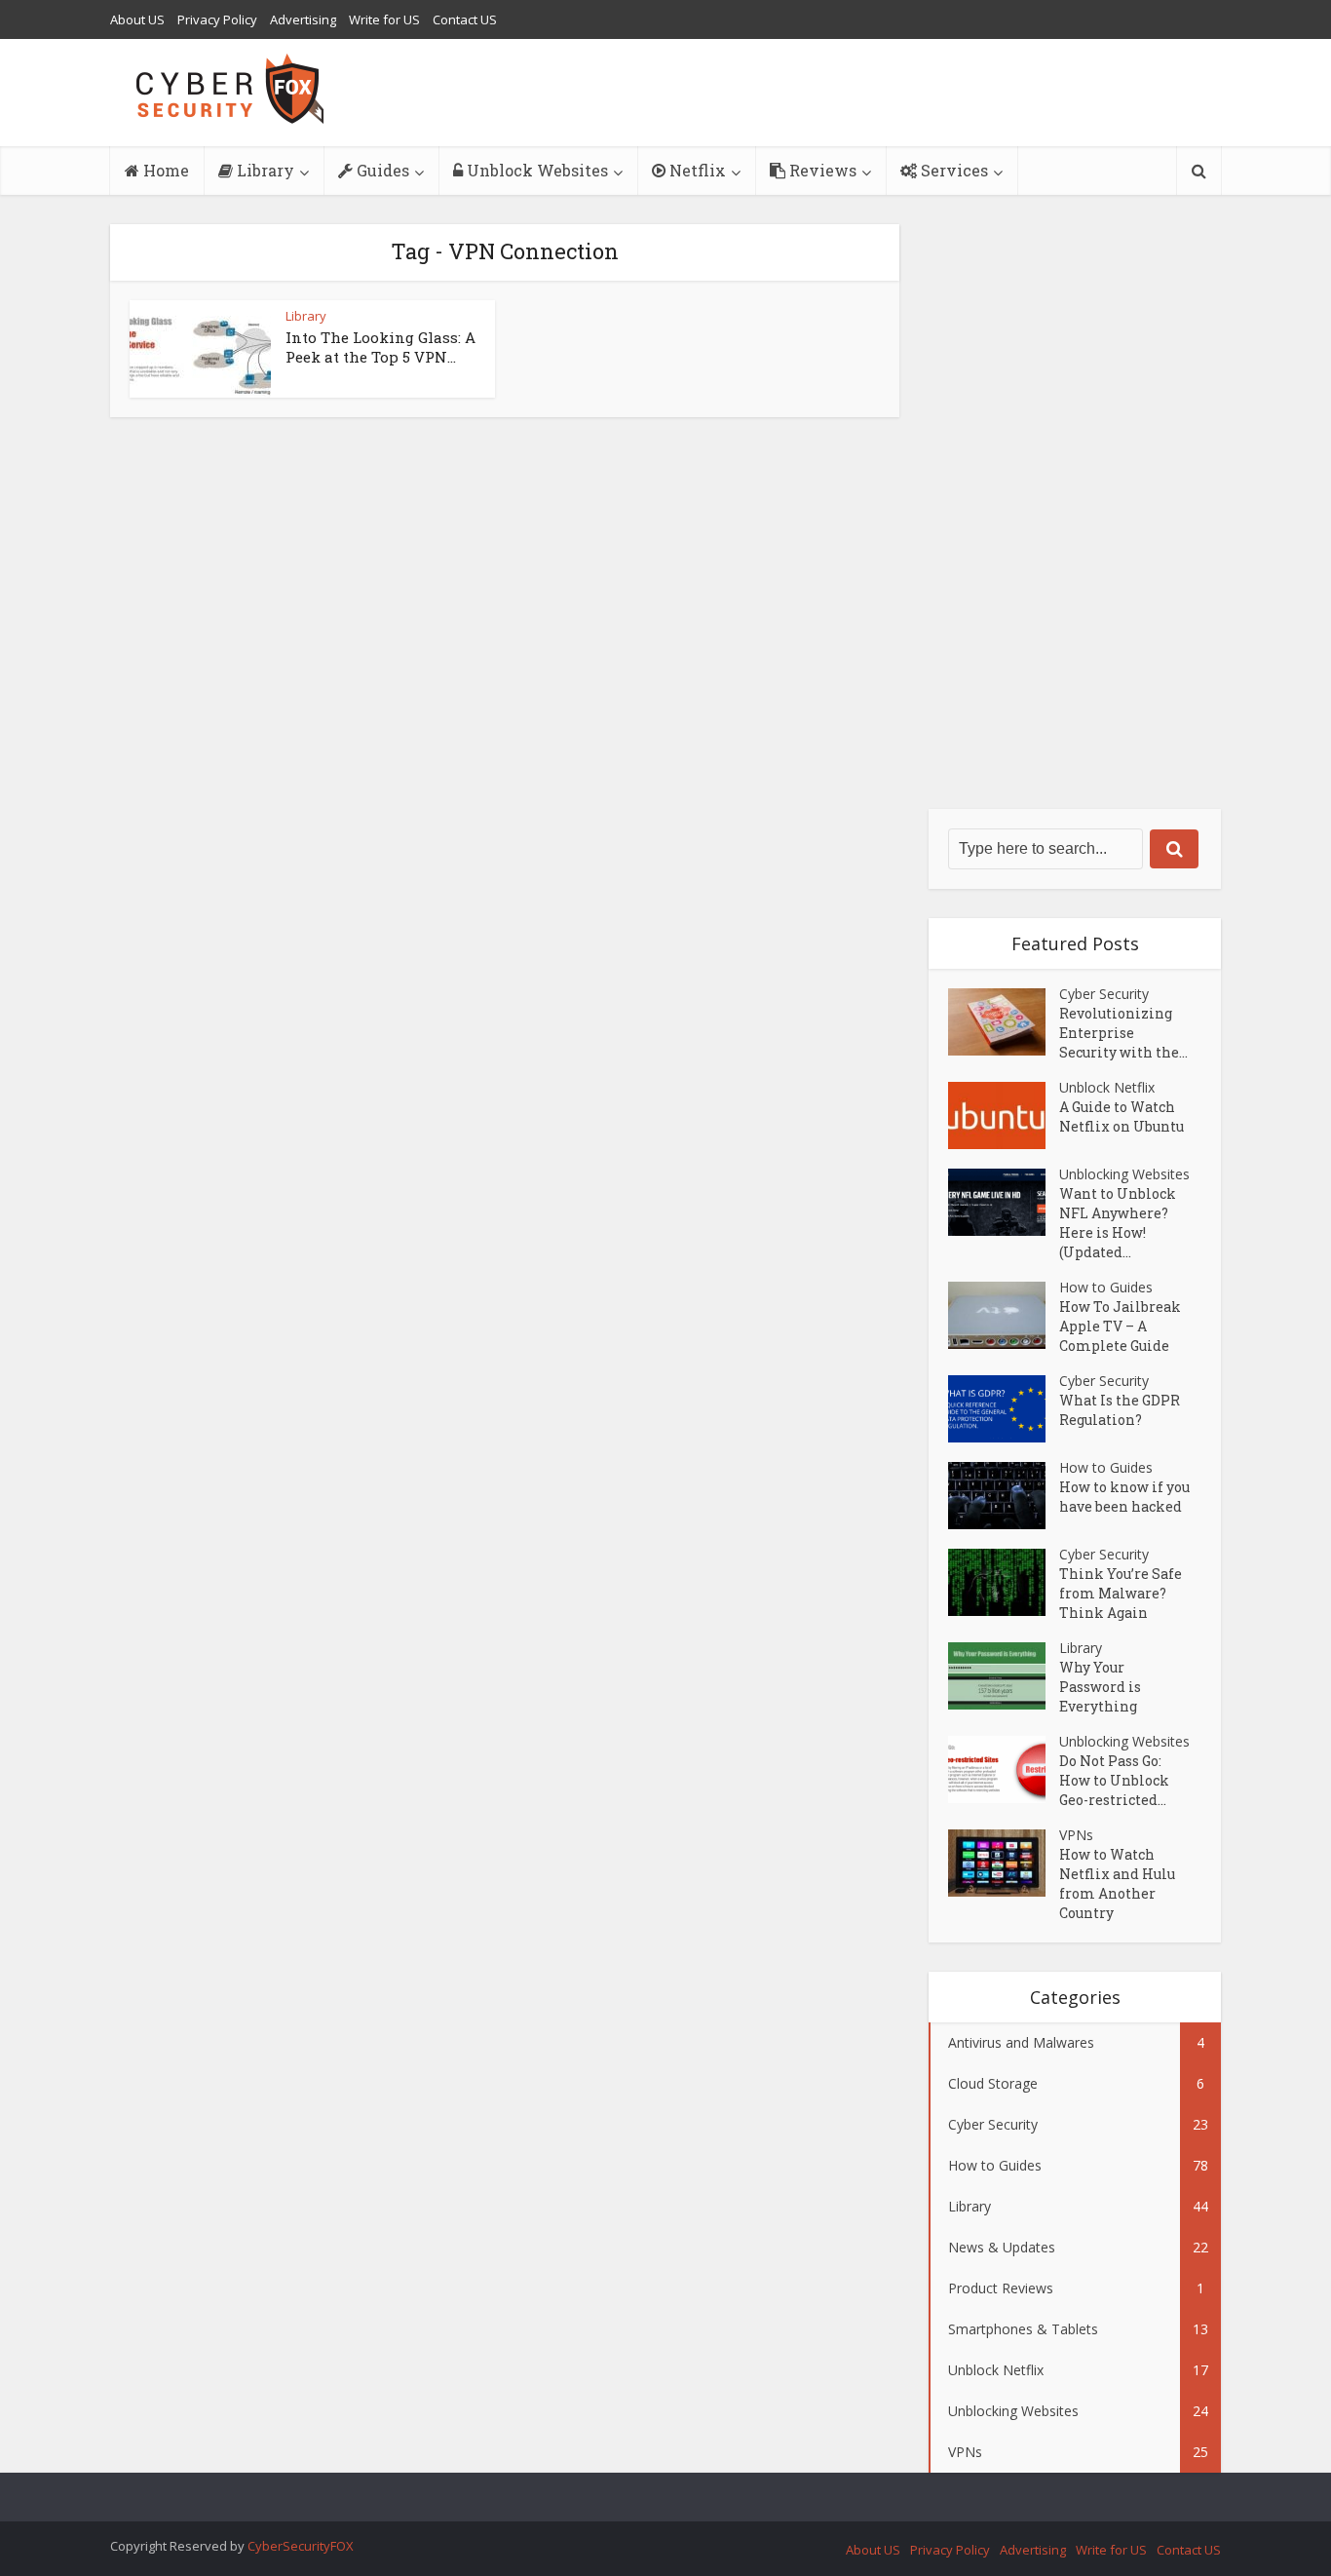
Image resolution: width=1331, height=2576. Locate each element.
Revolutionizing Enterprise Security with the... (1123, 1033)
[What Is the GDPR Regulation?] (1004, 1409)
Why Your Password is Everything (1100, 1687)
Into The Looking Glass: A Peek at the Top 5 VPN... (380, 347)
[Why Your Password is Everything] (1004, 1676)
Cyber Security (1104, 994)
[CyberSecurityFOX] (230, 89)
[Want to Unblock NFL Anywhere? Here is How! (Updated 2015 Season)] (1004, 1202)
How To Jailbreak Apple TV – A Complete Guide (1120, 1326)
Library (264, 170)
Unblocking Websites (1124, 1174)
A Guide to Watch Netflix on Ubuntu (1122, 1116)
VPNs (1076, 1835)
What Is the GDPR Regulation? (1120, 1410)
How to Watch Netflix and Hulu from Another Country (1117, 1884)
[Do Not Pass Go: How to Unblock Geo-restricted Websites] (1004, 1769)
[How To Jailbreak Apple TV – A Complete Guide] (1004, 1315)
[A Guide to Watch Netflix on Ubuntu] (1004, 1115)
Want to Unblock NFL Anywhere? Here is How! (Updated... (1118, 1223)
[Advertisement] (1075, 517)
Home (164, 170)
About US (137, 19)
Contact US (465, 19)
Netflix (696, 170)
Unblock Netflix (1107, 1087)
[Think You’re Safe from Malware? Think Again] (1004, 1582)
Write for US (384, 19)
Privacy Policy (217, 19)
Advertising (303, 19)
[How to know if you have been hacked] (1004, 1496)
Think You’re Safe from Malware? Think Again (1121, 1593)
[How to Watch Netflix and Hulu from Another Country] (1004, 1863)
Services (952, 170)
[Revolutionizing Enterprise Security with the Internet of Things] (1004, 1022)
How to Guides (1106, 1287)
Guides (381, 170)
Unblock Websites (535, 170)
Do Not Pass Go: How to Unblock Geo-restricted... (1114, 1780)
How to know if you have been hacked (1124, 1497)
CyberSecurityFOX (301, 2546)
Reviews (821, 170)
